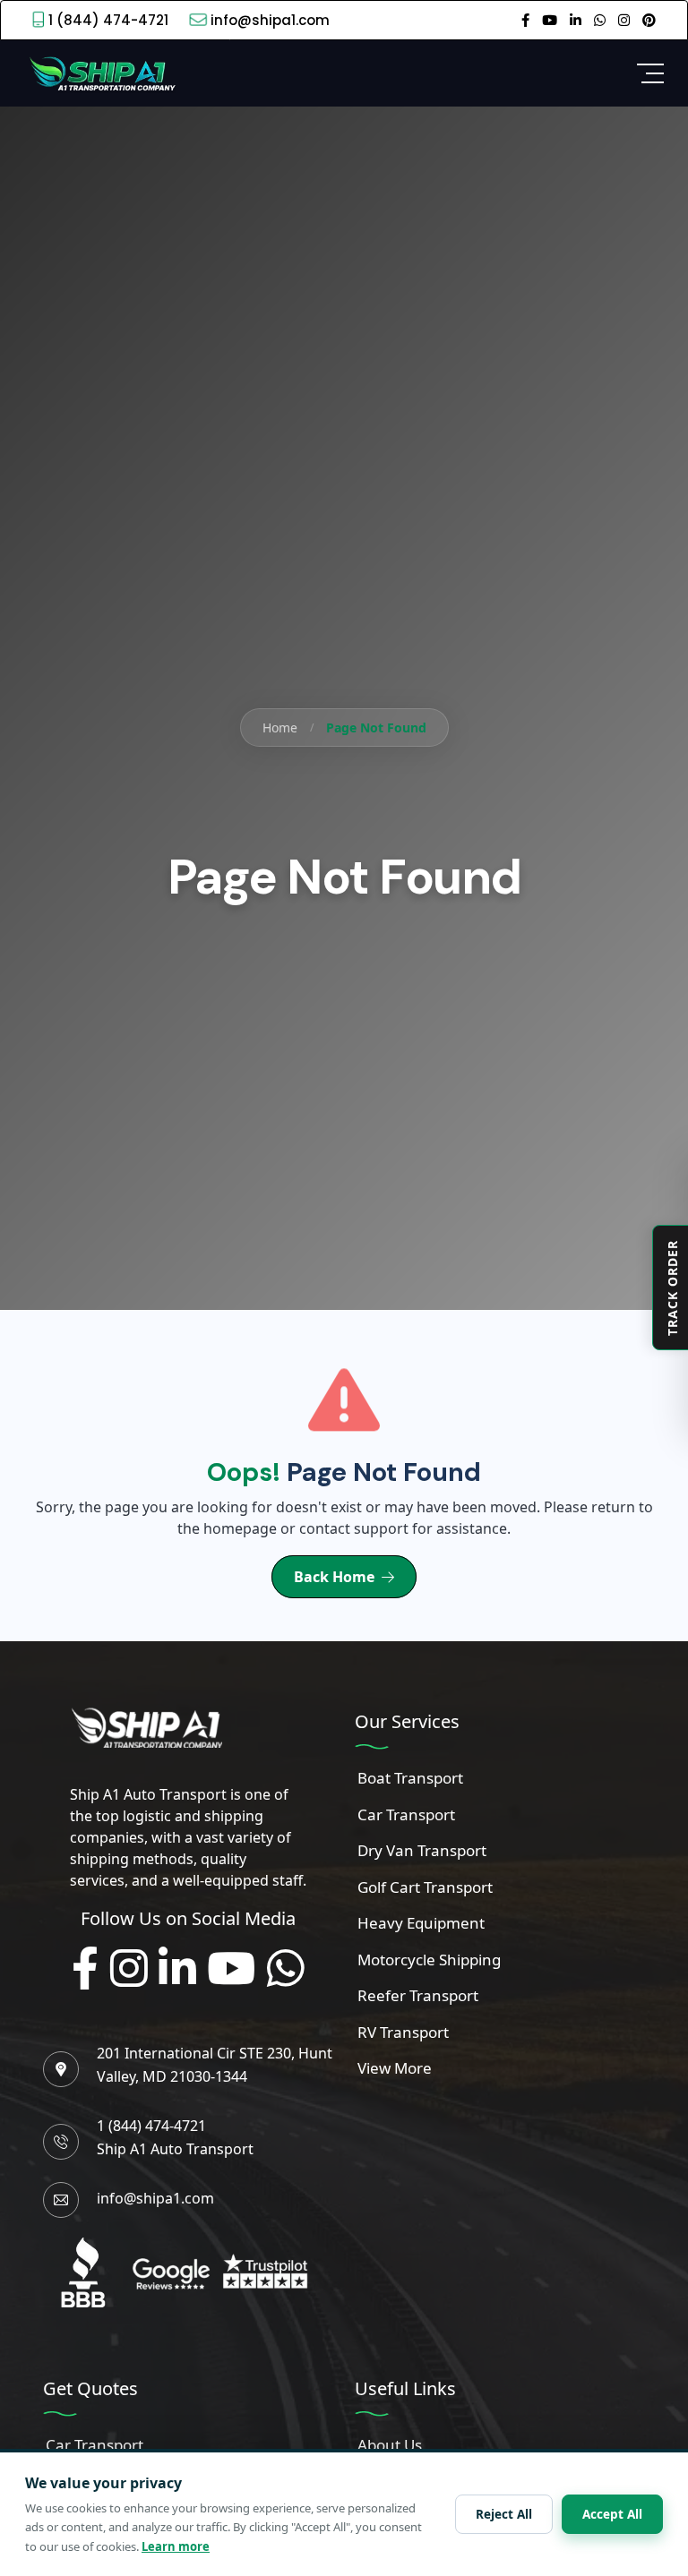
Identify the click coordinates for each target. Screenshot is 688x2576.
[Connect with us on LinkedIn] (177, 1969)
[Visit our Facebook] (525, 20)
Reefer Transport (418, 1995)
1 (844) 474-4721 (108, 20)
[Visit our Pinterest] (649, 20)
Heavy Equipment (421, 1923)
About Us (390, 2445)
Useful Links (405, 2388)
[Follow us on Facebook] (85, 1969)
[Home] (100, 72)
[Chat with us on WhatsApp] (286, 1969)
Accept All (612, 2514)
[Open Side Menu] (650, 73)
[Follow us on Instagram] (129, 1969)
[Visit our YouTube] (550, 20)
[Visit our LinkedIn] (576, 20)
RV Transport (403, 2032)
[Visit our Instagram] (624, 20)
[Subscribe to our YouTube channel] (231, 1969)
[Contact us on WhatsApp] (600, 20)
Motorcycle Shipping (429, 1960)
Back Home (334, 1577)
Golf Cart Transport (425, 1887)
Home (280, 727)
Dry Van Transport (422, 1850)
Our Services (407, 1721)
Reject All (504, 2514)
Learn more (176, 2546)
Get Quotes (90, 2388)
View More (395, 2068)
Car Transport (406, 1814)
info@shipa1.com (270, 20)
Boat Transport (410, 1778)
